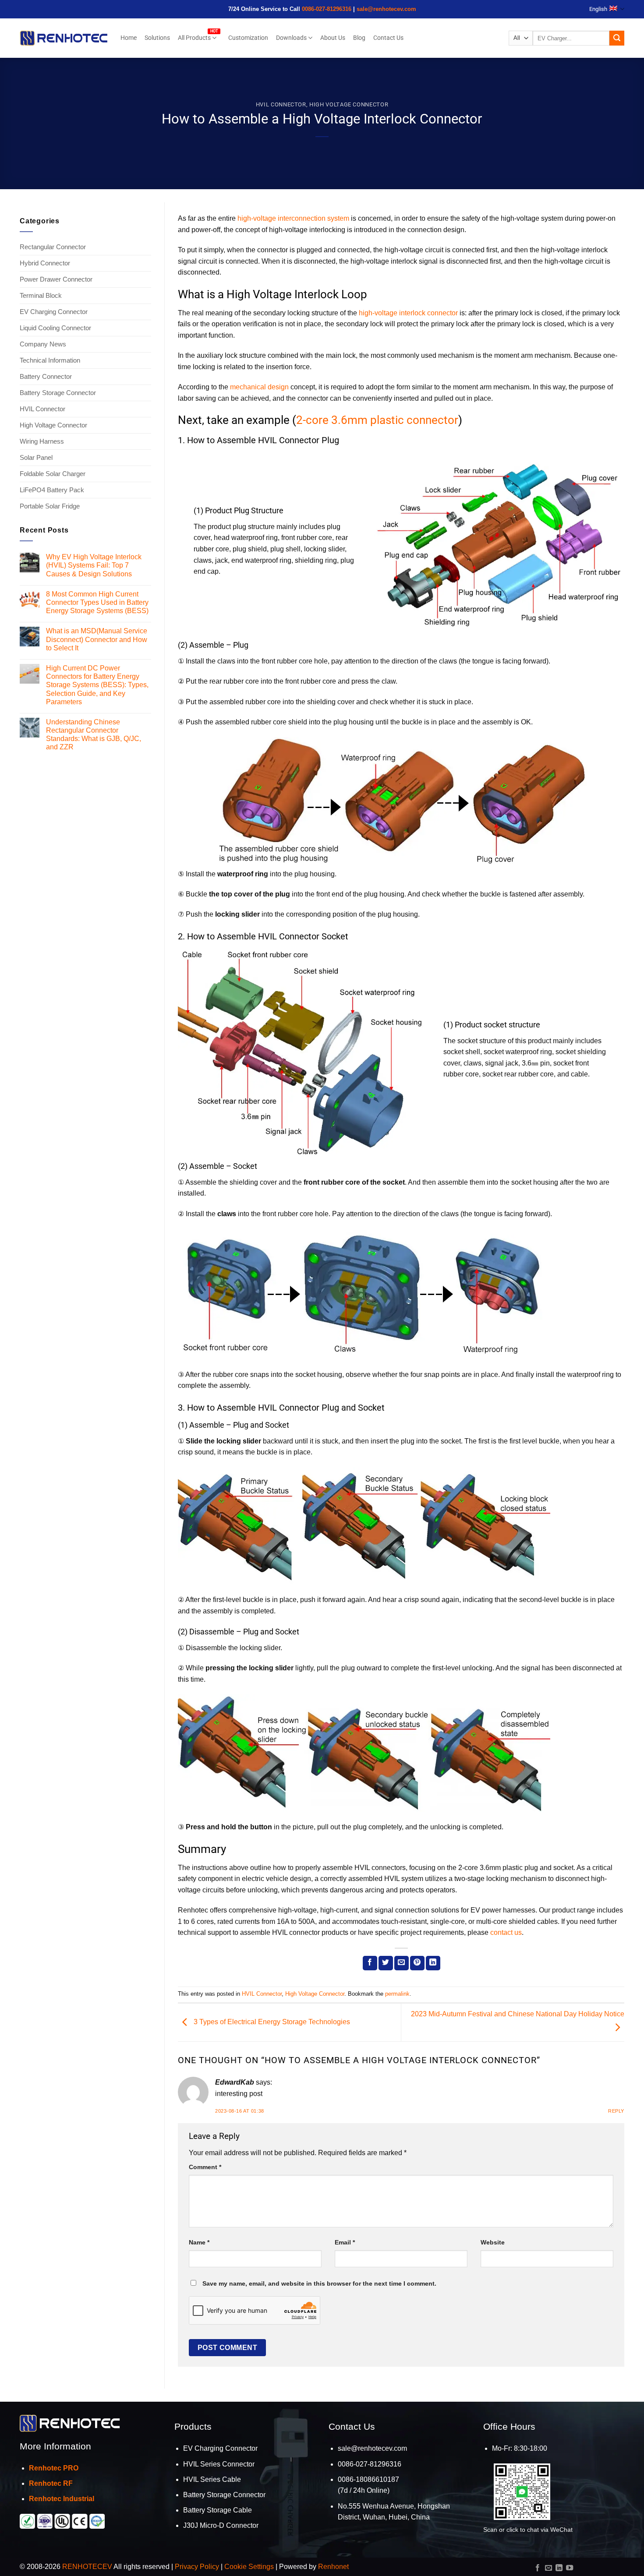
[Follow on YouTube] (570, 2568)
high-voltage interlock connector (408, 313)
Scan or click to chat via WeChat (528, 2530)
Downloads (291, 38)
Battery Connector (46, 376)
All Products (194, 38)
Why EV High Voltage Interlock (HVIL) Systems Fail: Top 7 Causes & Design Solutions (94, 565)
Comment (205, 2167)
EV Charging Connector (54, 312)
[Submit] (617, 38)
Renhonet (333, 2567)
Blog (359, 38)
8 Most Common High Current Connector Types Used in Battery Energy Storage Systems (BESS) (97, 602)
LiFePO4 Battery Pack (52, 490)
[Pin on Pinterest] (417, 1963)
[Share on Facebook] (370, 1963)
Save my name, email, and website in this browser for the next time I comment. (319, 2283)
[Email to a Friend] (402, 1963)
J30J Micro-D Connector (221, 2525)
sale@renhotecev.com (386, 9)
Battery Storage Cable (218, 2510)
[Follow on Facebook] (538, 2568)
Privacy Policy (197, 2567)
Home (129, 38)
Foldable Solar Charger (53, 474)
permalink (397, 1994)
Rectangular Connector (53, 247)
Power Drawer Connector (56, 279)
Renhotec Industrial (62, 2499)
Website (493, 2242)
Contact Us (388, 38)
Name (199, 2242)
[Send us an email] (548, 2568)
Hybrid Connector (45, 263)
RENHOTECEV (87, 2567)
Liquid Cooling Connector (55, 328)
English (598, 9)
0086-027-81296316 (327, 9)
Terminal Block (41, 295)
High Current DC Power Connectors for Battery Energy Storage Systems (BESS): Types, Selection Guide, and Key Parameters (97, 685)
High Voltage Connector (349, 104)
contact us (506, 1932)
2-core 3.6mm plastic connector (377, 420)
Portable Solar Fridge (50, 506)
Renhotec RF (51, 2483)
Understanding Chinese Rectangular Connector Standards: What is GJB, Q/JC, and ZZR (94, 735)
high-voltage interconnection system (293, 218)
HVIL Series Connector (219, 2464)
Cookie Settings (249, 2567)
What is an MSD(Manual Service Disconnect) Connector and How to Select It (97, 639)
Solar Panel (36, 457)
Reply (616, 2111)
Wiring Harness (42, 441)
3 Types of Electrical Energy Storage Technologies (271, 2022)
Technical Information (50, 360)
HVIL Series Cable (212, 2479)
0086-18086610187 (368, 2479)
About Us (333, 38)
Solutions (157, 38)
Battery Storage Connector (58, 393)
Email (345, 2242)
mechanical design (259, 387)
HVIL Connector (281, 104)
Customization (248, 38)
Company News (43, 344)
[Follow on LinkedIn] (559, 2568)
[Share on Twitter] (386, 1963)
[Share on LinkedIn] (433, 1963)
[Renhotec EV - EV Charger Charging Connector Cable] (64, 38)
